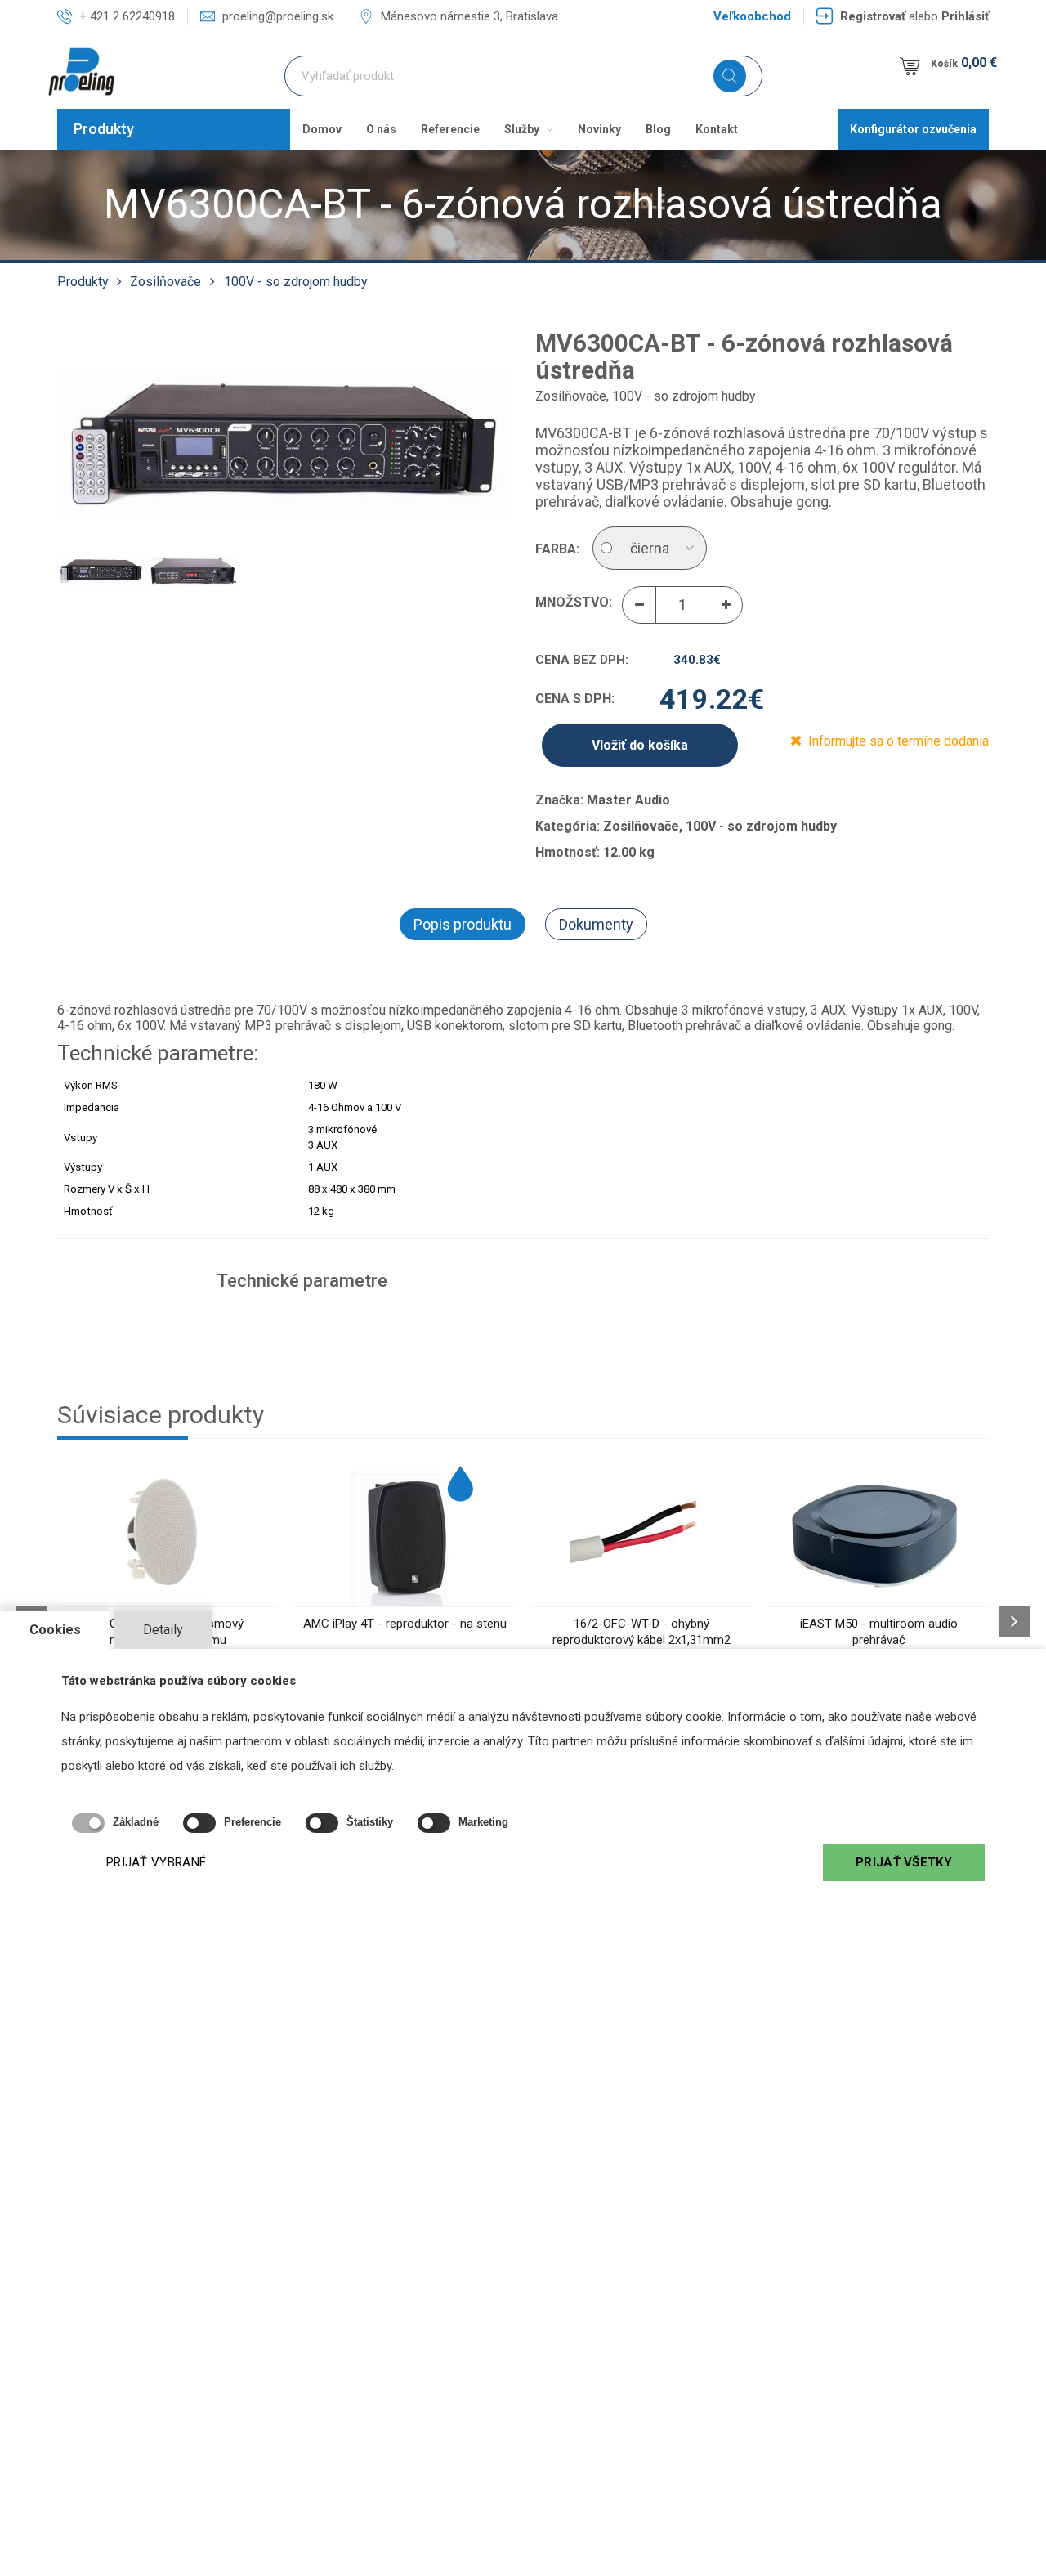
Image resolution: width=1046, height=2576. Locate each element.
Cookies (55, 1630)
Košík (964, 63)
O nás (381, 129)
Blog (658, 129)
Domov (322, 129)
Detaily (163, 1630)
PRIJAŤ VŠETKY (904, 1862)
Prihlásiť (965, 16)
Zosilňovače (165, 282)
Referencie (450, 129)
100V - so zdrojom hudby (296, 282)
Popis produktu (463, 924)
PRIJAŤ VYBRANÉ (156, 1862)
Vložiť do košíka (640, 745)
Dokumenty (596, 924)
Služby (523, 129)
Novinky (599, 129)
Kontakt (717, 129)
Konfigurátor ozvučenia (913, 129)
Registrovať (873, 16)
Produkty (104, 129)
